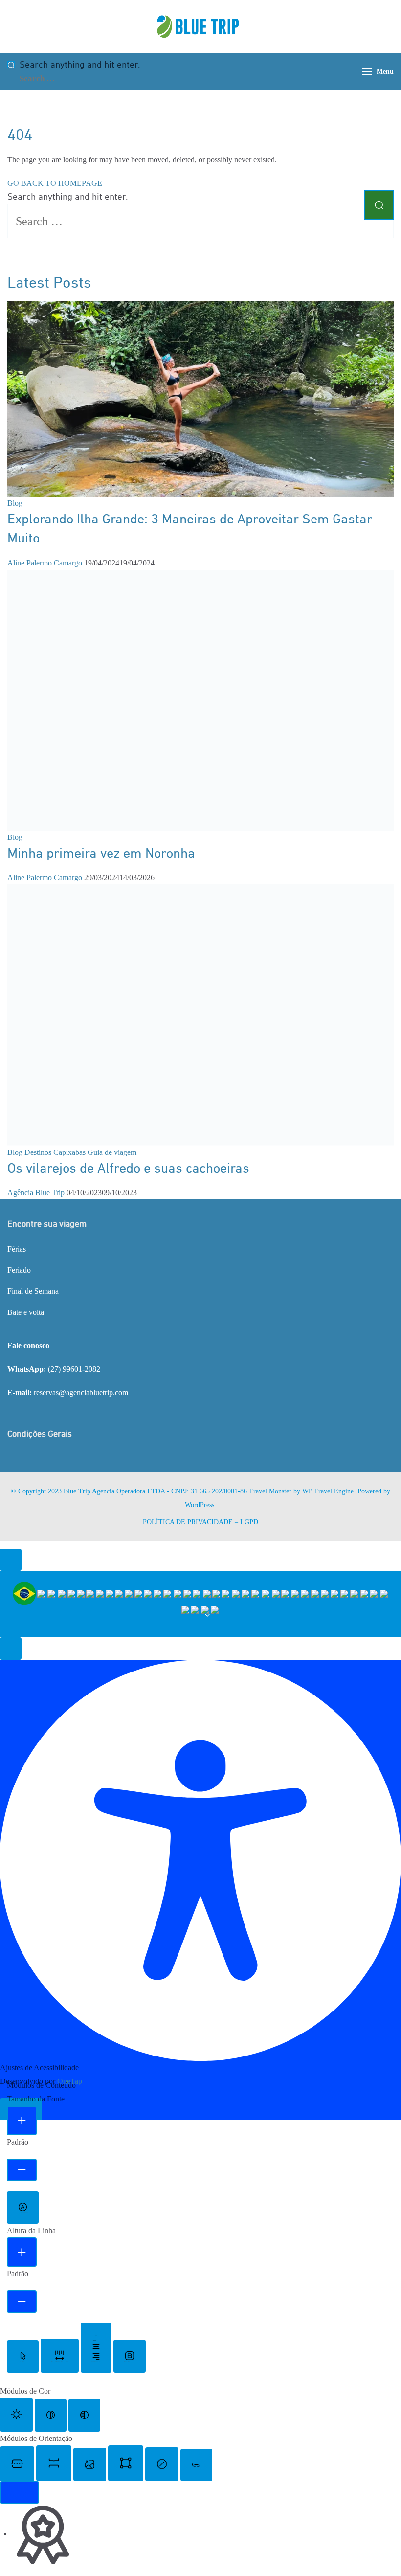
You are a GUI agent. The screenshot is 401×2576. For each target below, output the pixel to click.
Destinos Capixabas (55, 1152)
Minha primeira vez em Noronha (101, 854)
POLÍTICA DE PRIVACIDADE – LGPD (200, 1522)
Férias (17, 1249)
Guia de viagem (112, 1152)
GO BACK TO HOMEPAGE (55, 183)
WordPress (200, 1505)
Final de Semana (33, 1291)
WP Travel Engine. (329, 1491)
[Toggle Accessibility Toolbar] (11, 1560)
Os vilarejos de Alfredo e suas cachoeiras (128, 1169)
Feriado (19, 1270)
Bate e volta (26, 1312)
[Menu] (367, 72)
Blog (15, 503)
